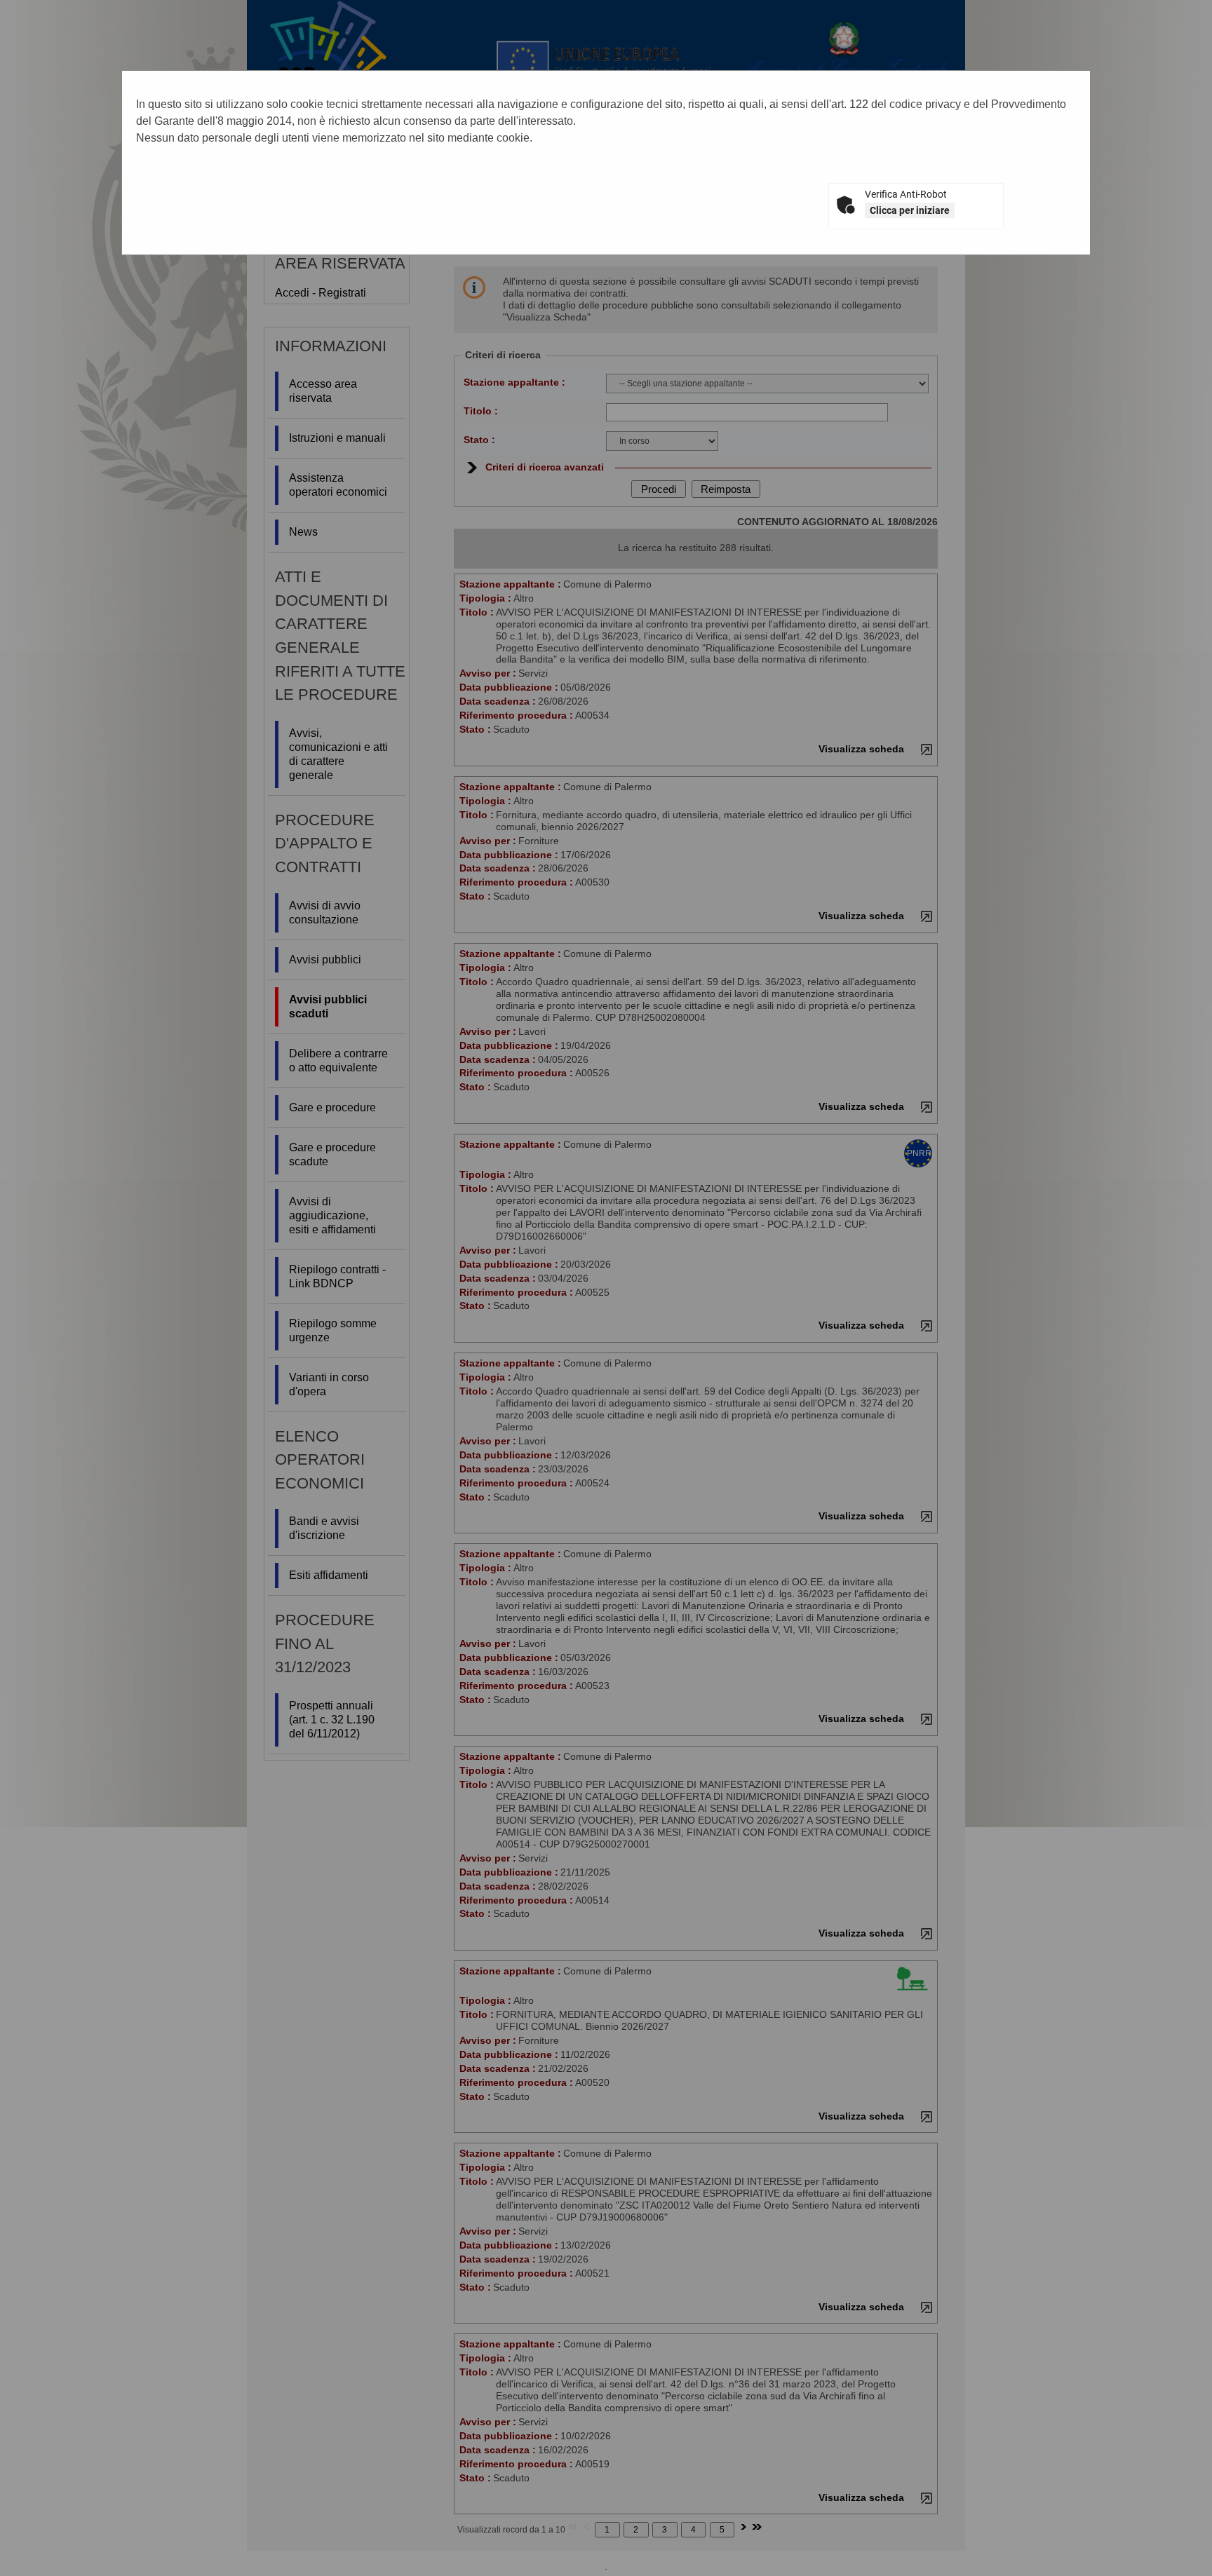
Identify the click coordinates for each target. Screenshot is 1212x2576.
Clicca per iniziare (910, 210)
